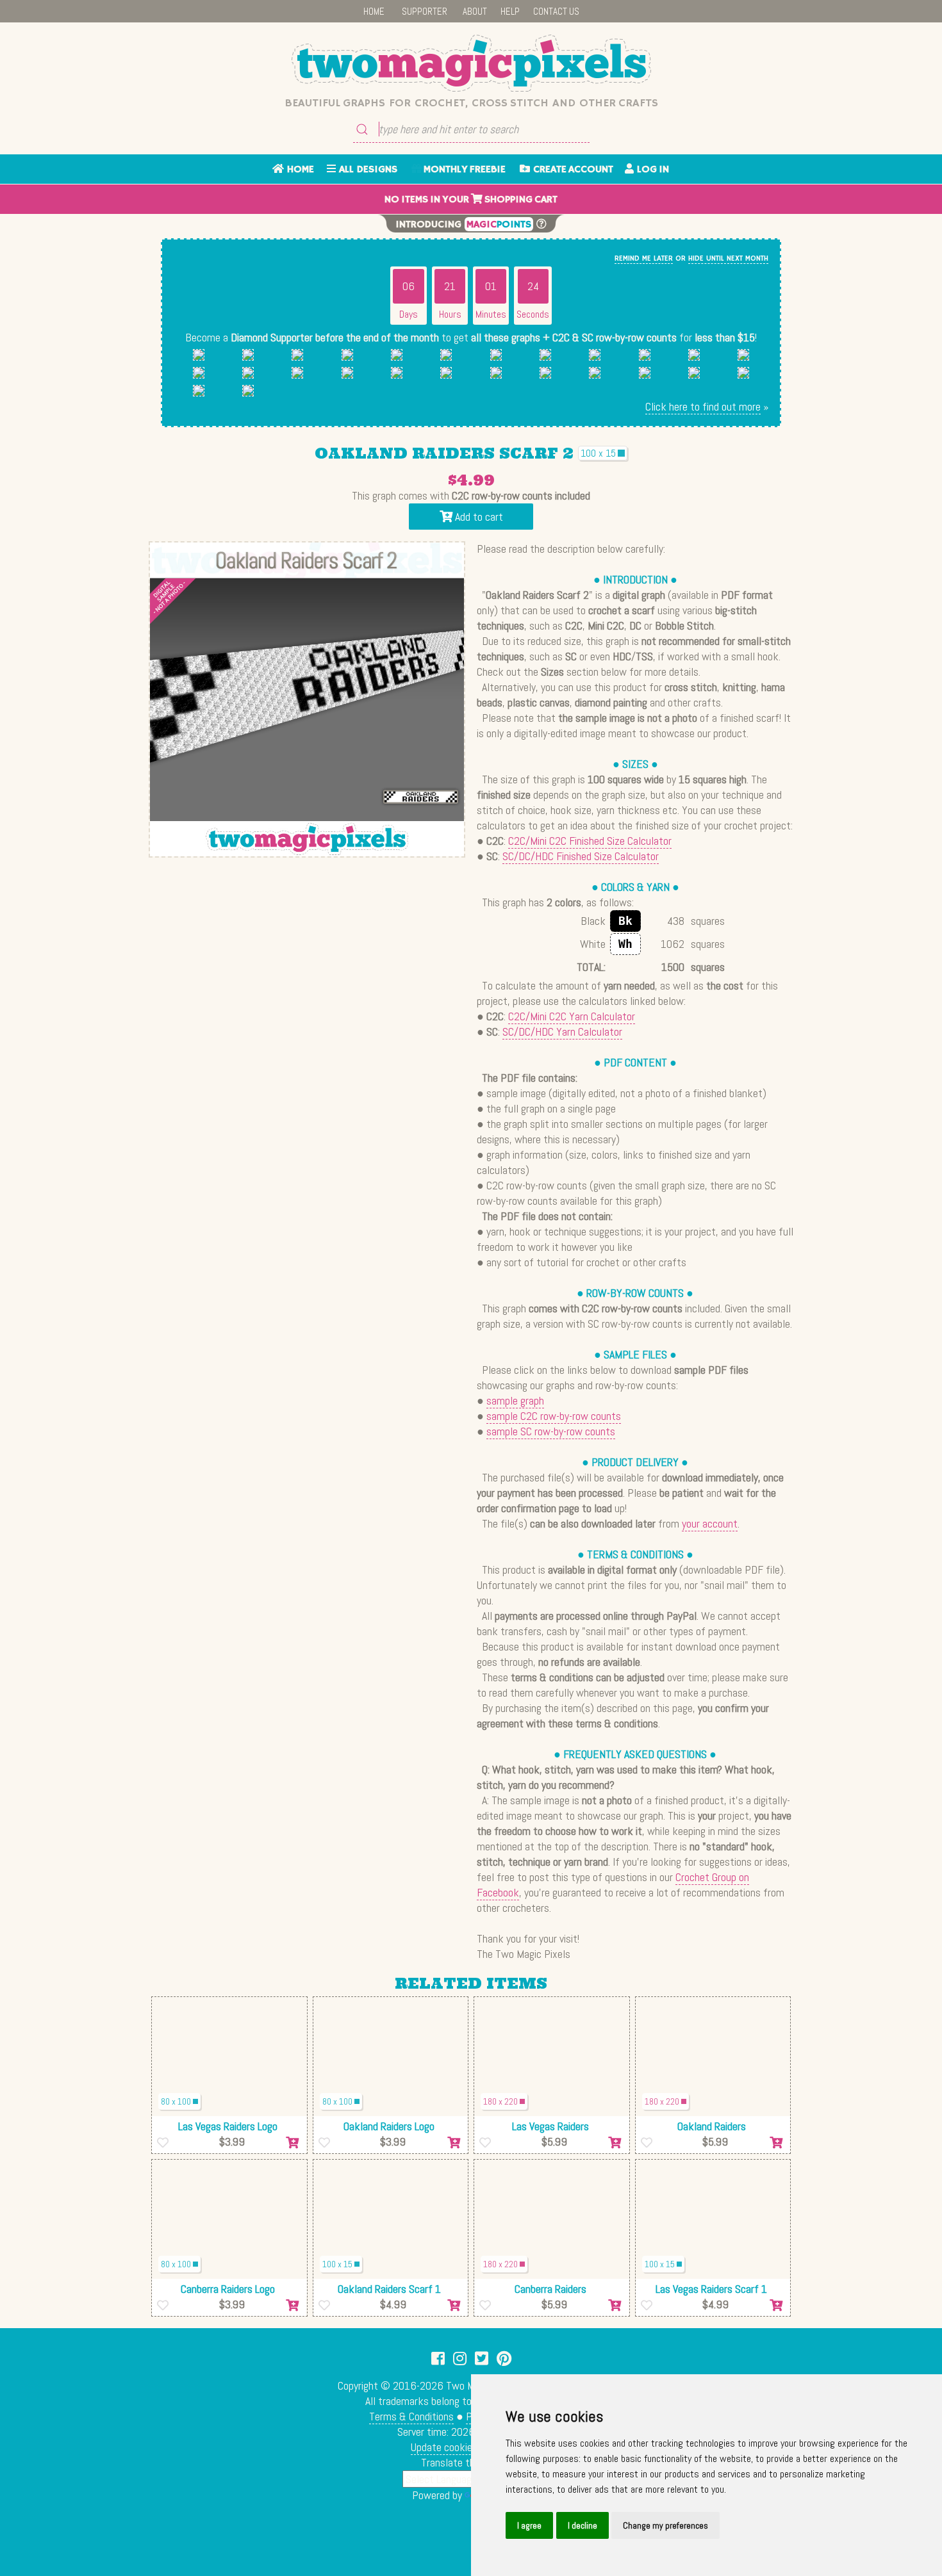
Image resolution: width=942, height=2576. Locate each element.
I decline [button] (583, 2525)
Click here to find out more (703, 406)
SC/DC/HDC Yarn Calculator (562, 1031)
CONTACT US (556, 11)
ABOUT (475, 11)
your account (710, 1523)
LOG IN (651, 170)
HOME (374, 11)
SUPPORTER (425, 11)
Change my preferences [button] (665, 2525)
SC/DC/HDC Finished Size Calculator (581, 856)
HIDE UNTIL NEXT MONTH (728, 258)
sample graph (515, 1400)
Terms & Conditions (411, 2416)
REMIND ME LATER (644, 258)
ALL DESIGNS (367, 170)
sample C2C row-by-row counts (554, 1416)
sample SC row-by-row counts (551, 1431)
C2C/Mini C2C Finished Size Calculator (590, 841)
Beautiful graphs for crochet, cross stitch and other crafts (471, 103)
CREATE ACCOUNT (572, 170)
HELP (510, 11)
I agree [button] (529, 2525)
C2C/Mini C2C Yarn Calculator (572, 1016)
